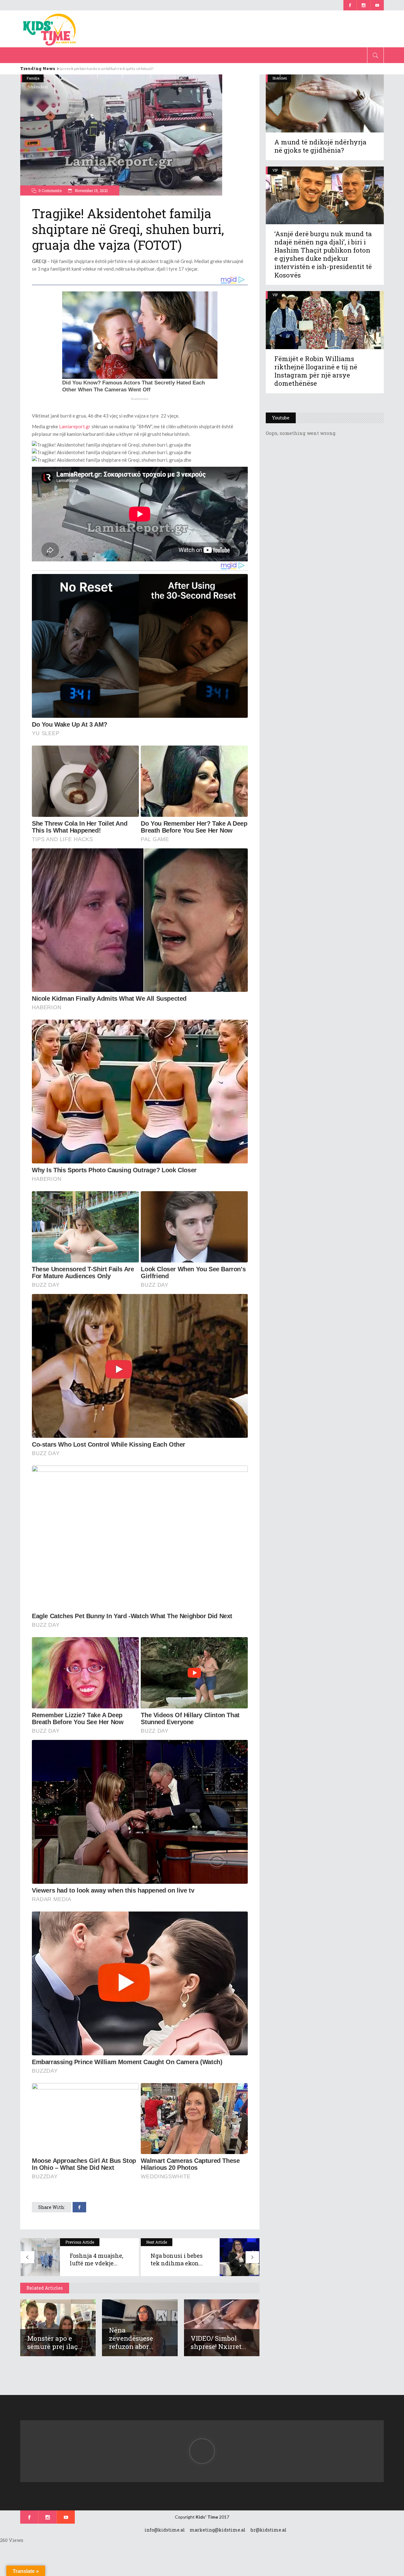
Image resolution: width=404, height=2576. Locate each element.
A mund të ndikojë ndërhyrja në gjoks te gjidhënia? (320, 146)
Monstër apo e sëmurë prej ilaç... (55, 2342)
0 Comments (50, 190)
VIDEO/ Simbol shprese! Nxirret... (218, 2342)
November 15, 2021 (91, 190)
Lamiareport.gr (75, 426)
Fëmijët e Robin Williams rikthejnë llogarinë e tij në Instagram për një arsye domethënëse (316, 371)
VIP (275, 170)
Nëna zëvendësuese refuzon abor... (131, 2338)
